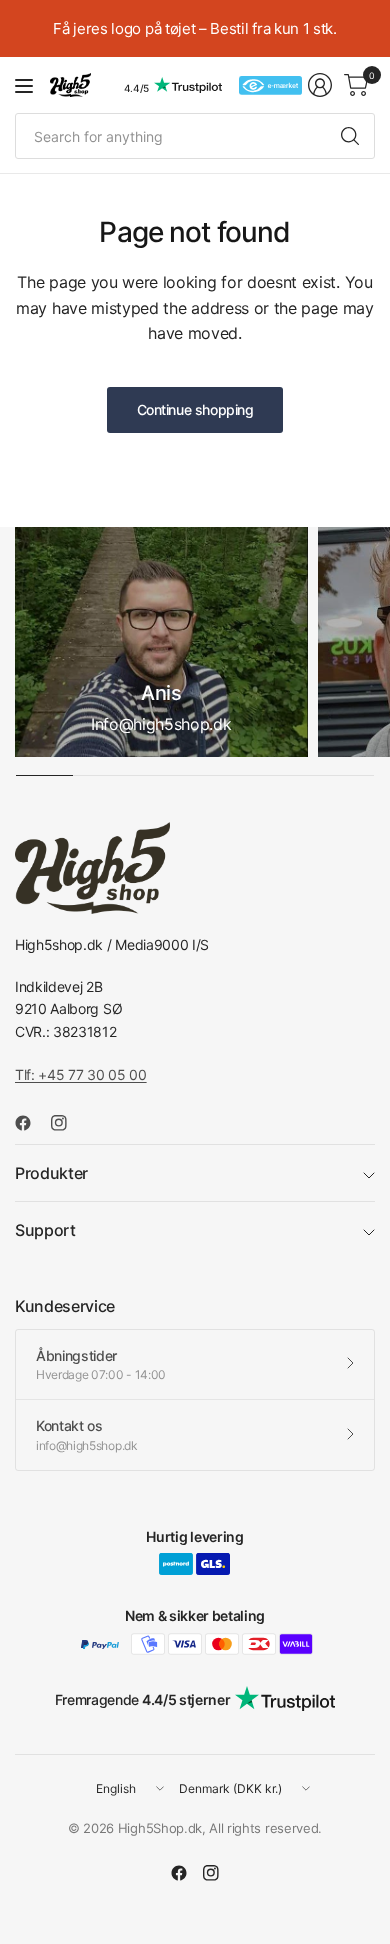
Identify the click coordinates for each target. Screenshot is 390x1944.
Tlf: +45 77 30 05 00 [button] (81, 1074)
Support (45, 1230)
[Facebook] (31, 1123)
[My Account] (320, 85)
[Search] (350, 136)
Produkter (51, 1173)
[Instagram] (67, 1123)
